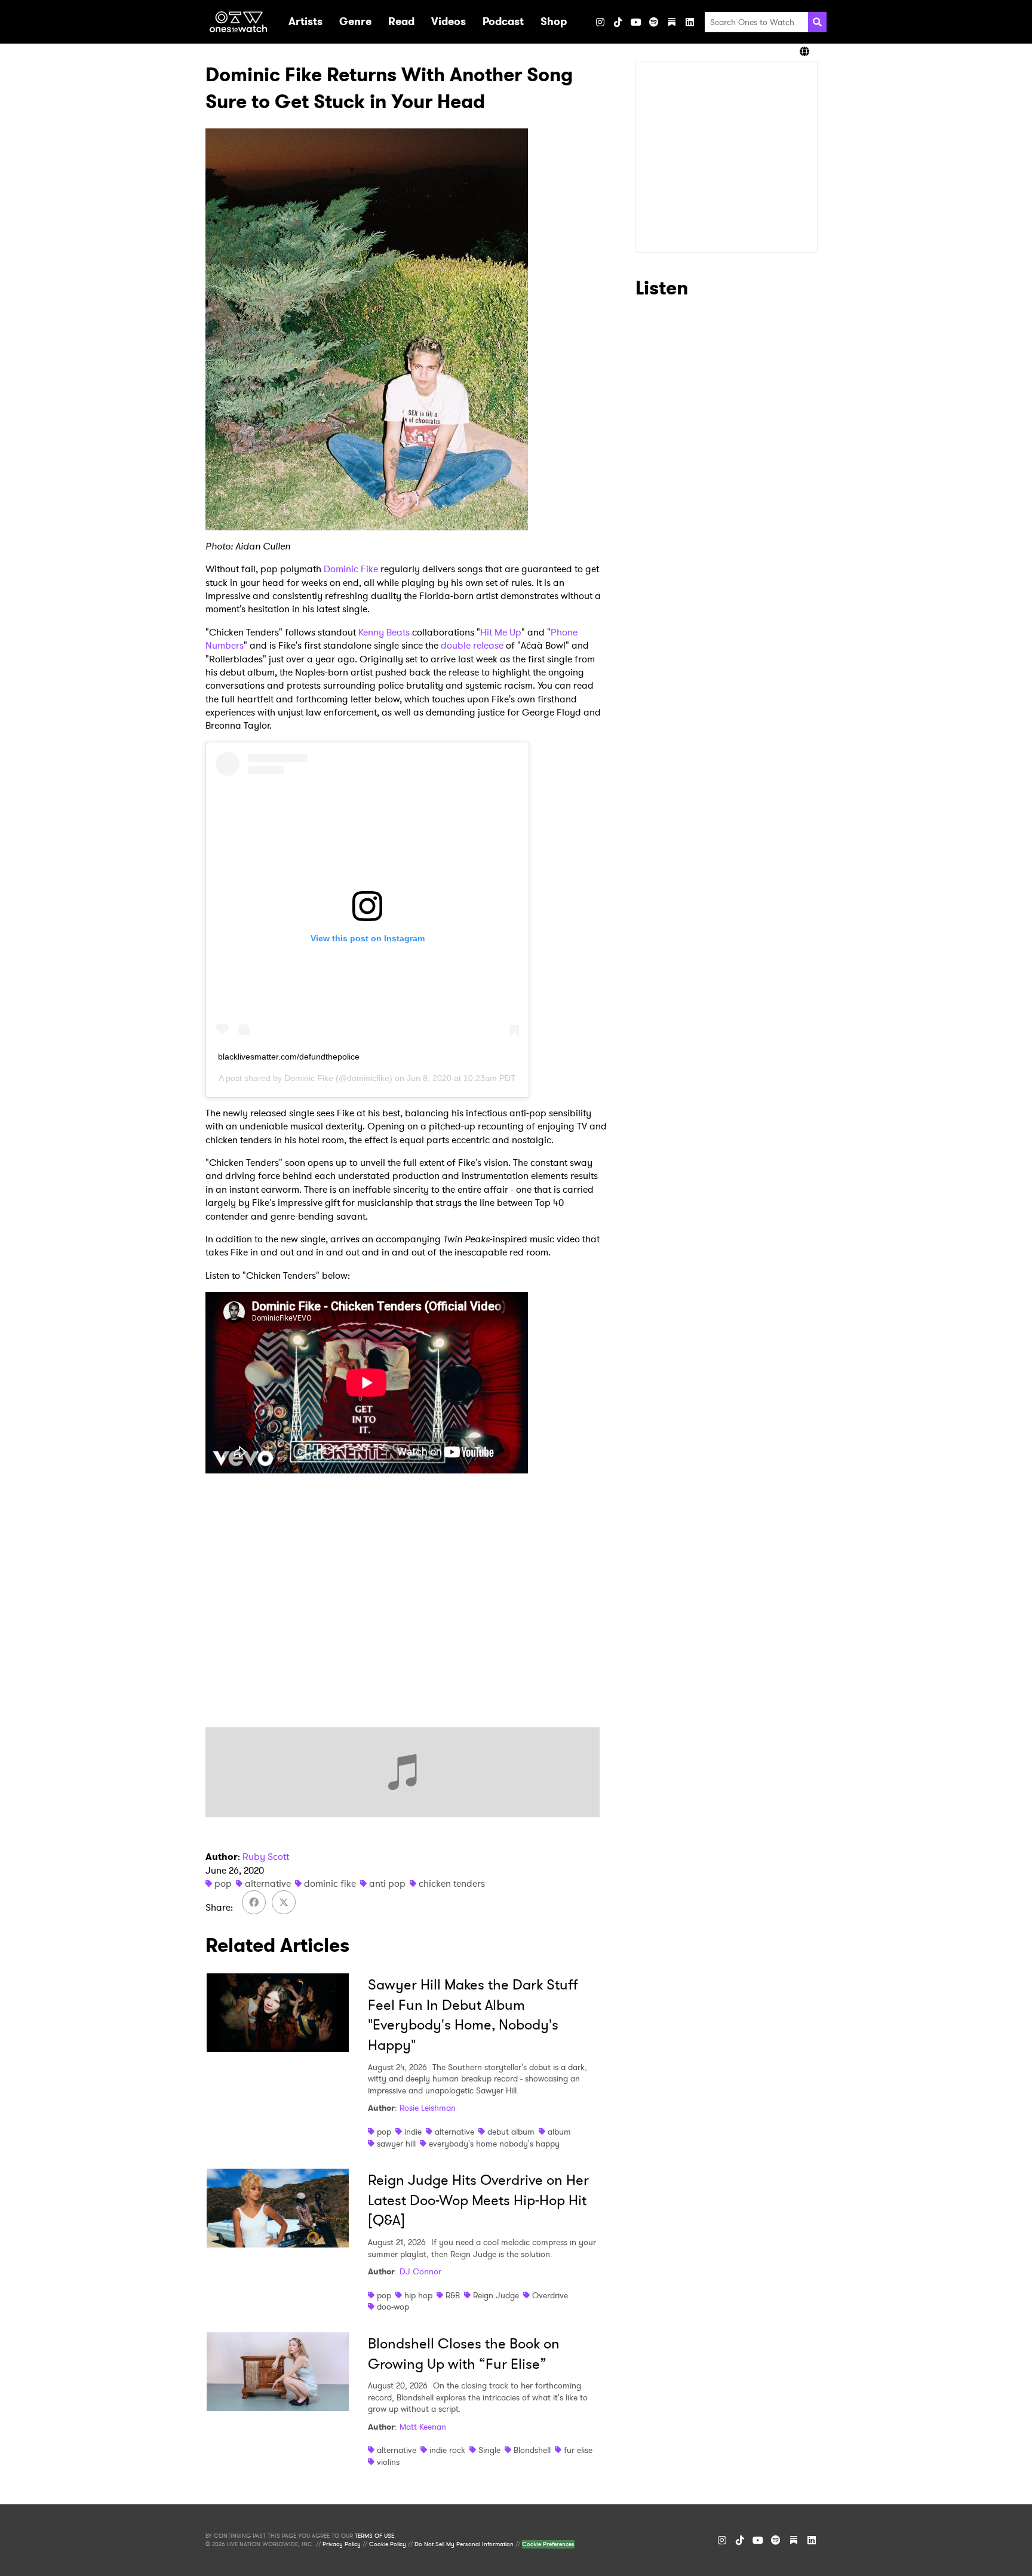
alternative (268, 1883)
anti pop (387, 1883)
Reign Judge (496, 2295)
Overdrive (550, 2295)
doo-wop (393, 2307)
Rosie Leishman (428, 2108)
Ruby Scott (266, 1857)
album (559, 2132)
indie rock (447, 2450)
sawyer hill (396, 2144)
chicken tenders (452, 1883)
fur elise (578, 2450)
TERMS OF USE (374, 2536)
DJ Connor (420, 2271)
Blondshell (532, 2450)
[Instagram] (600, 22)
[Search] (817, 22)
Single (489, 2450)
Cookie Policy (388, 2544)
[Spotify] (654, 22)
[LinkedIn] (690, 22)
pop (223, 1883)
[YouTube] (636, 22)
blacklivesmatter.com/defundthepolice (289, 1057)
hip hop (418, 2295)
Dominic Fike (351, 569)
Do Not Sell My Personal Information (464, 2544)
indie (413, 2132)
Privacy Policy (342, 2544)
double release (472, 645)
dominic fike (330, 1883)
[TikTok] (618, 22)
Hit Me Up (501, 632)
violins (388, 2462)
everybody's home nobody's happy (494, 2144)
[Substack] (672, 22)
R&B (453, 2295)
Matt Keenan (423, 2427)
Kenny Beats (384, 632)
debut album (511, 2132)
